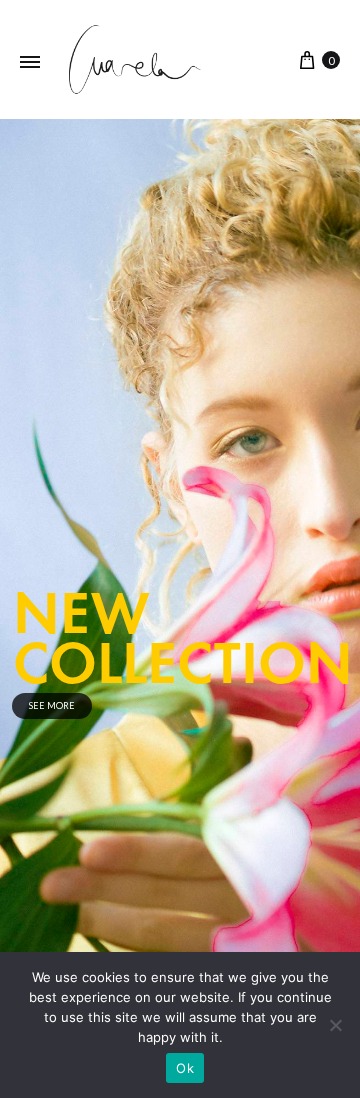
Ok (185, 1068)
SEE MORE (52, 705)
